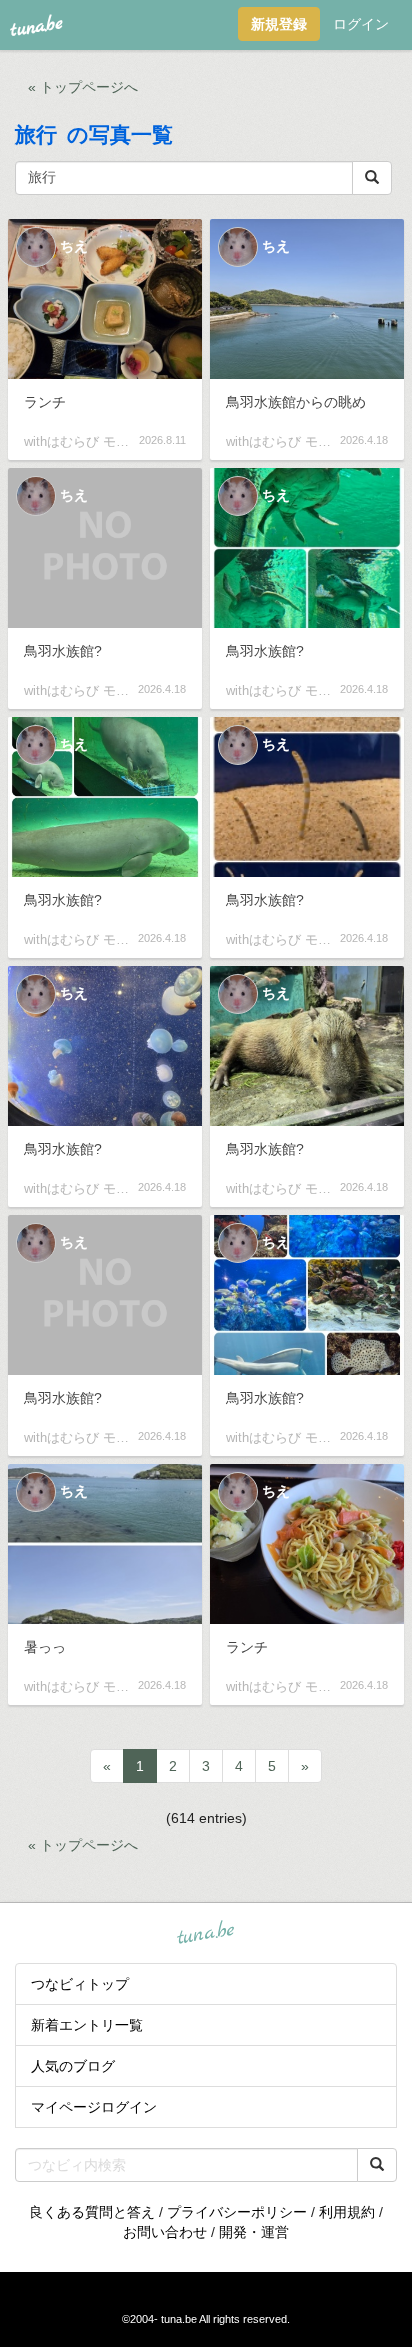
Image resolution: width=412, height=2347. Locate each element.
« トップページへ (83, 87)
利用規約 (347, 2212)
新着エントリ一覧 (87, 2025)
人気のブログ (73, 2066)
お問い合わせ (165, 2232)
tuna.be (205, 1933)
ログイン (361, 24)
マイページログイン (94, 2107)
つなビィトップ (80, 1984)
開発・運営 (254, 2232)
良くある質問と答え (92, 2212)
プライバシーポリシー (237, 2212)
